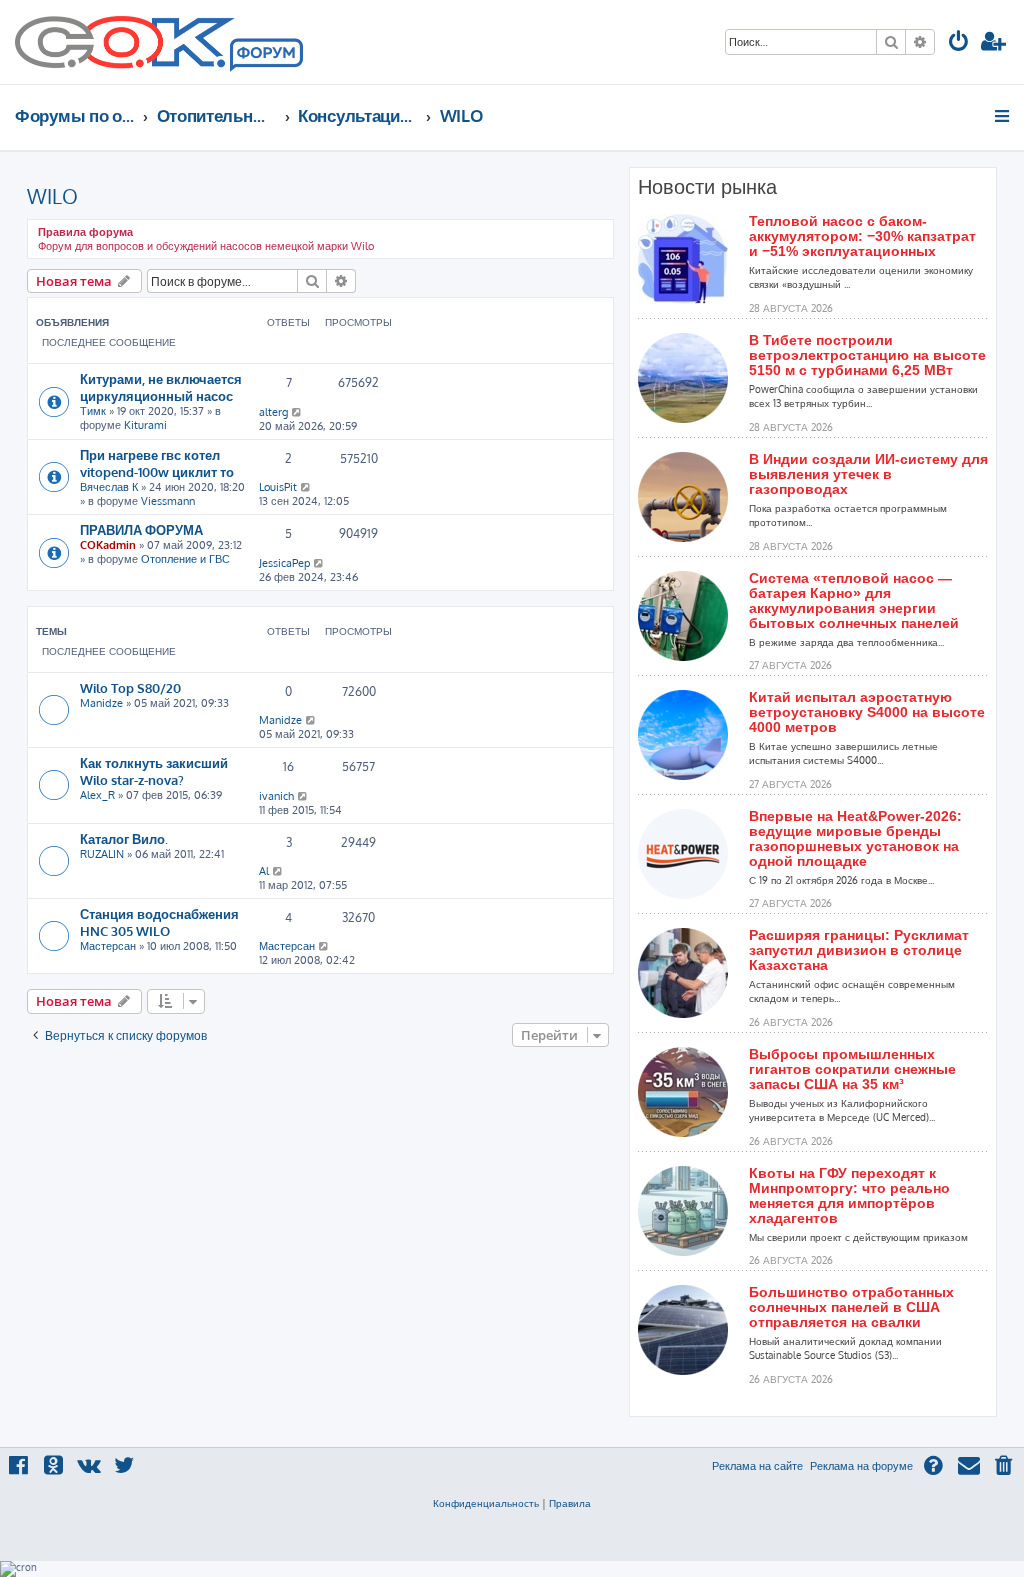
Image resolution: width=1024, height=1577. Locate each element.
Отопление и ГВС (185, 559)
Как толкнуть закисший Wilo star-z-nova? (154, 771)
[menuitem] (959, 43)
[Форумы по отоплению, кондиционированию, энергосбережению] (265, 56)
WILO (52, 196)
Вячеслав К (109, 487)
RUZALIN (102, 854)
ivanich (276, 796)
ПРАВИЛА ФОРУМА (141, 529)
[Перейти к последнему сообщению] (297, 412)
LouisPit (278, 487)
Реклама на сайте (757, 1466)
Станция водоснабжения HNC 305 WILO (159, 922)
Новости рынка (707, 187)
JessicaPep (284, 563)
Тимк (93, 411)
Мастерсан (108, 946)
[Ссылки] (1003, 116)
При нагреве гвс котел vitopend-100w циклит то (157, 463)
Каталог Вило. (124, 838)
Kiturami (145, 425)
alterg (273, 412)
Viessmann (168, 501)
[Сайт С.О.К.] (159, 42)
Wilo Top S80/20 (130, 687)
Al (264, 871)
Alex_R (97, 795)
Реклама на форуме (861, 1466)
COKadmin (108, 545)
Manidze (101, 703)
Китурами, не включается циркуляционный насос (161, 387)
